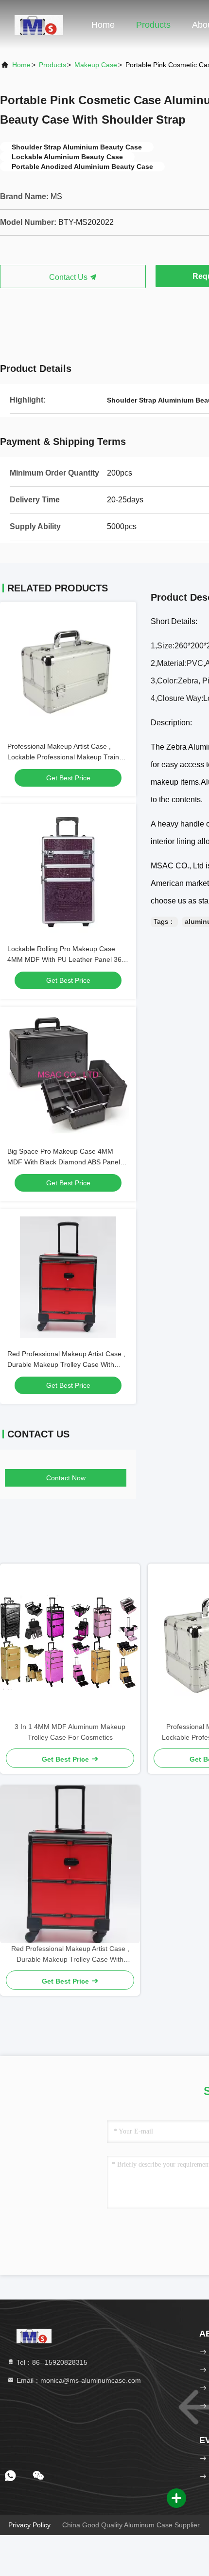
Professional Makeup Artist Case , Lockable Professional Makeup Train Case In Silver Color (63, 757)
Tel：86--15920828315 (51, 2362)
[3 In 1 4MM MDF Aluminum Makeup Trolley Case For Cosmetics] (70, 1642)
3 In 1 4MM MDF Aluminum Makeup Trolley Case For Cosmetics (70, 1732)
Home (103, 25)
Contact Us (69, 277)
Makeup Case (96, 65)
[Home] (39, 24)
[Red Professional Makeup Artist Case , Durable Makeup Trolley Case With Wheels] (70, 1864)
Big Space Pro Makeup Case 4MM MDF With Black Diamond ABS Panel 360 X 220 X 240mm (64, 1162)
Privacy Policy (29, 2525)
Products (153, 25)
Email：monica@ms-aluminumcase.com (78, 2380)
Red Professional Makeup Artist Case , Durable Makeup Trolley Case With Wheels (66, 1364)
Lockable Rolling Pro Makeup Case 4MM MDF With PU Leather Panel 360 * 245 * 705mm (66, 959)
